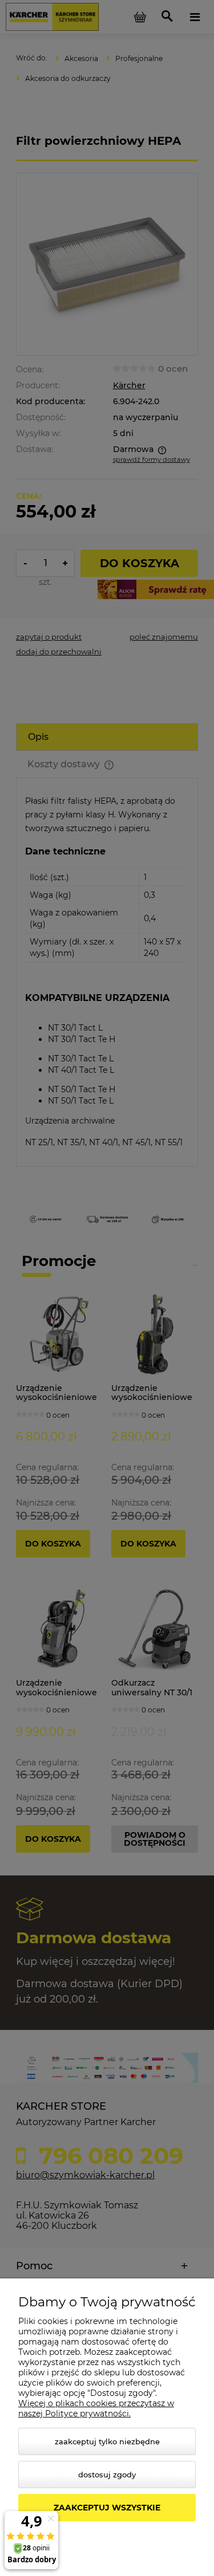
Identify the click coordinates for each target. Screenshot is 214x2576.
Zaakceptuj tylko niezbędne (107, 2441)
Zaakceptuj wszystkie (107, 2508)
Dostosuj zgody (107, 2475)
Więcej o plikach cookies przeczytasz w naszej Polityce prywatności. (96, 2408)
